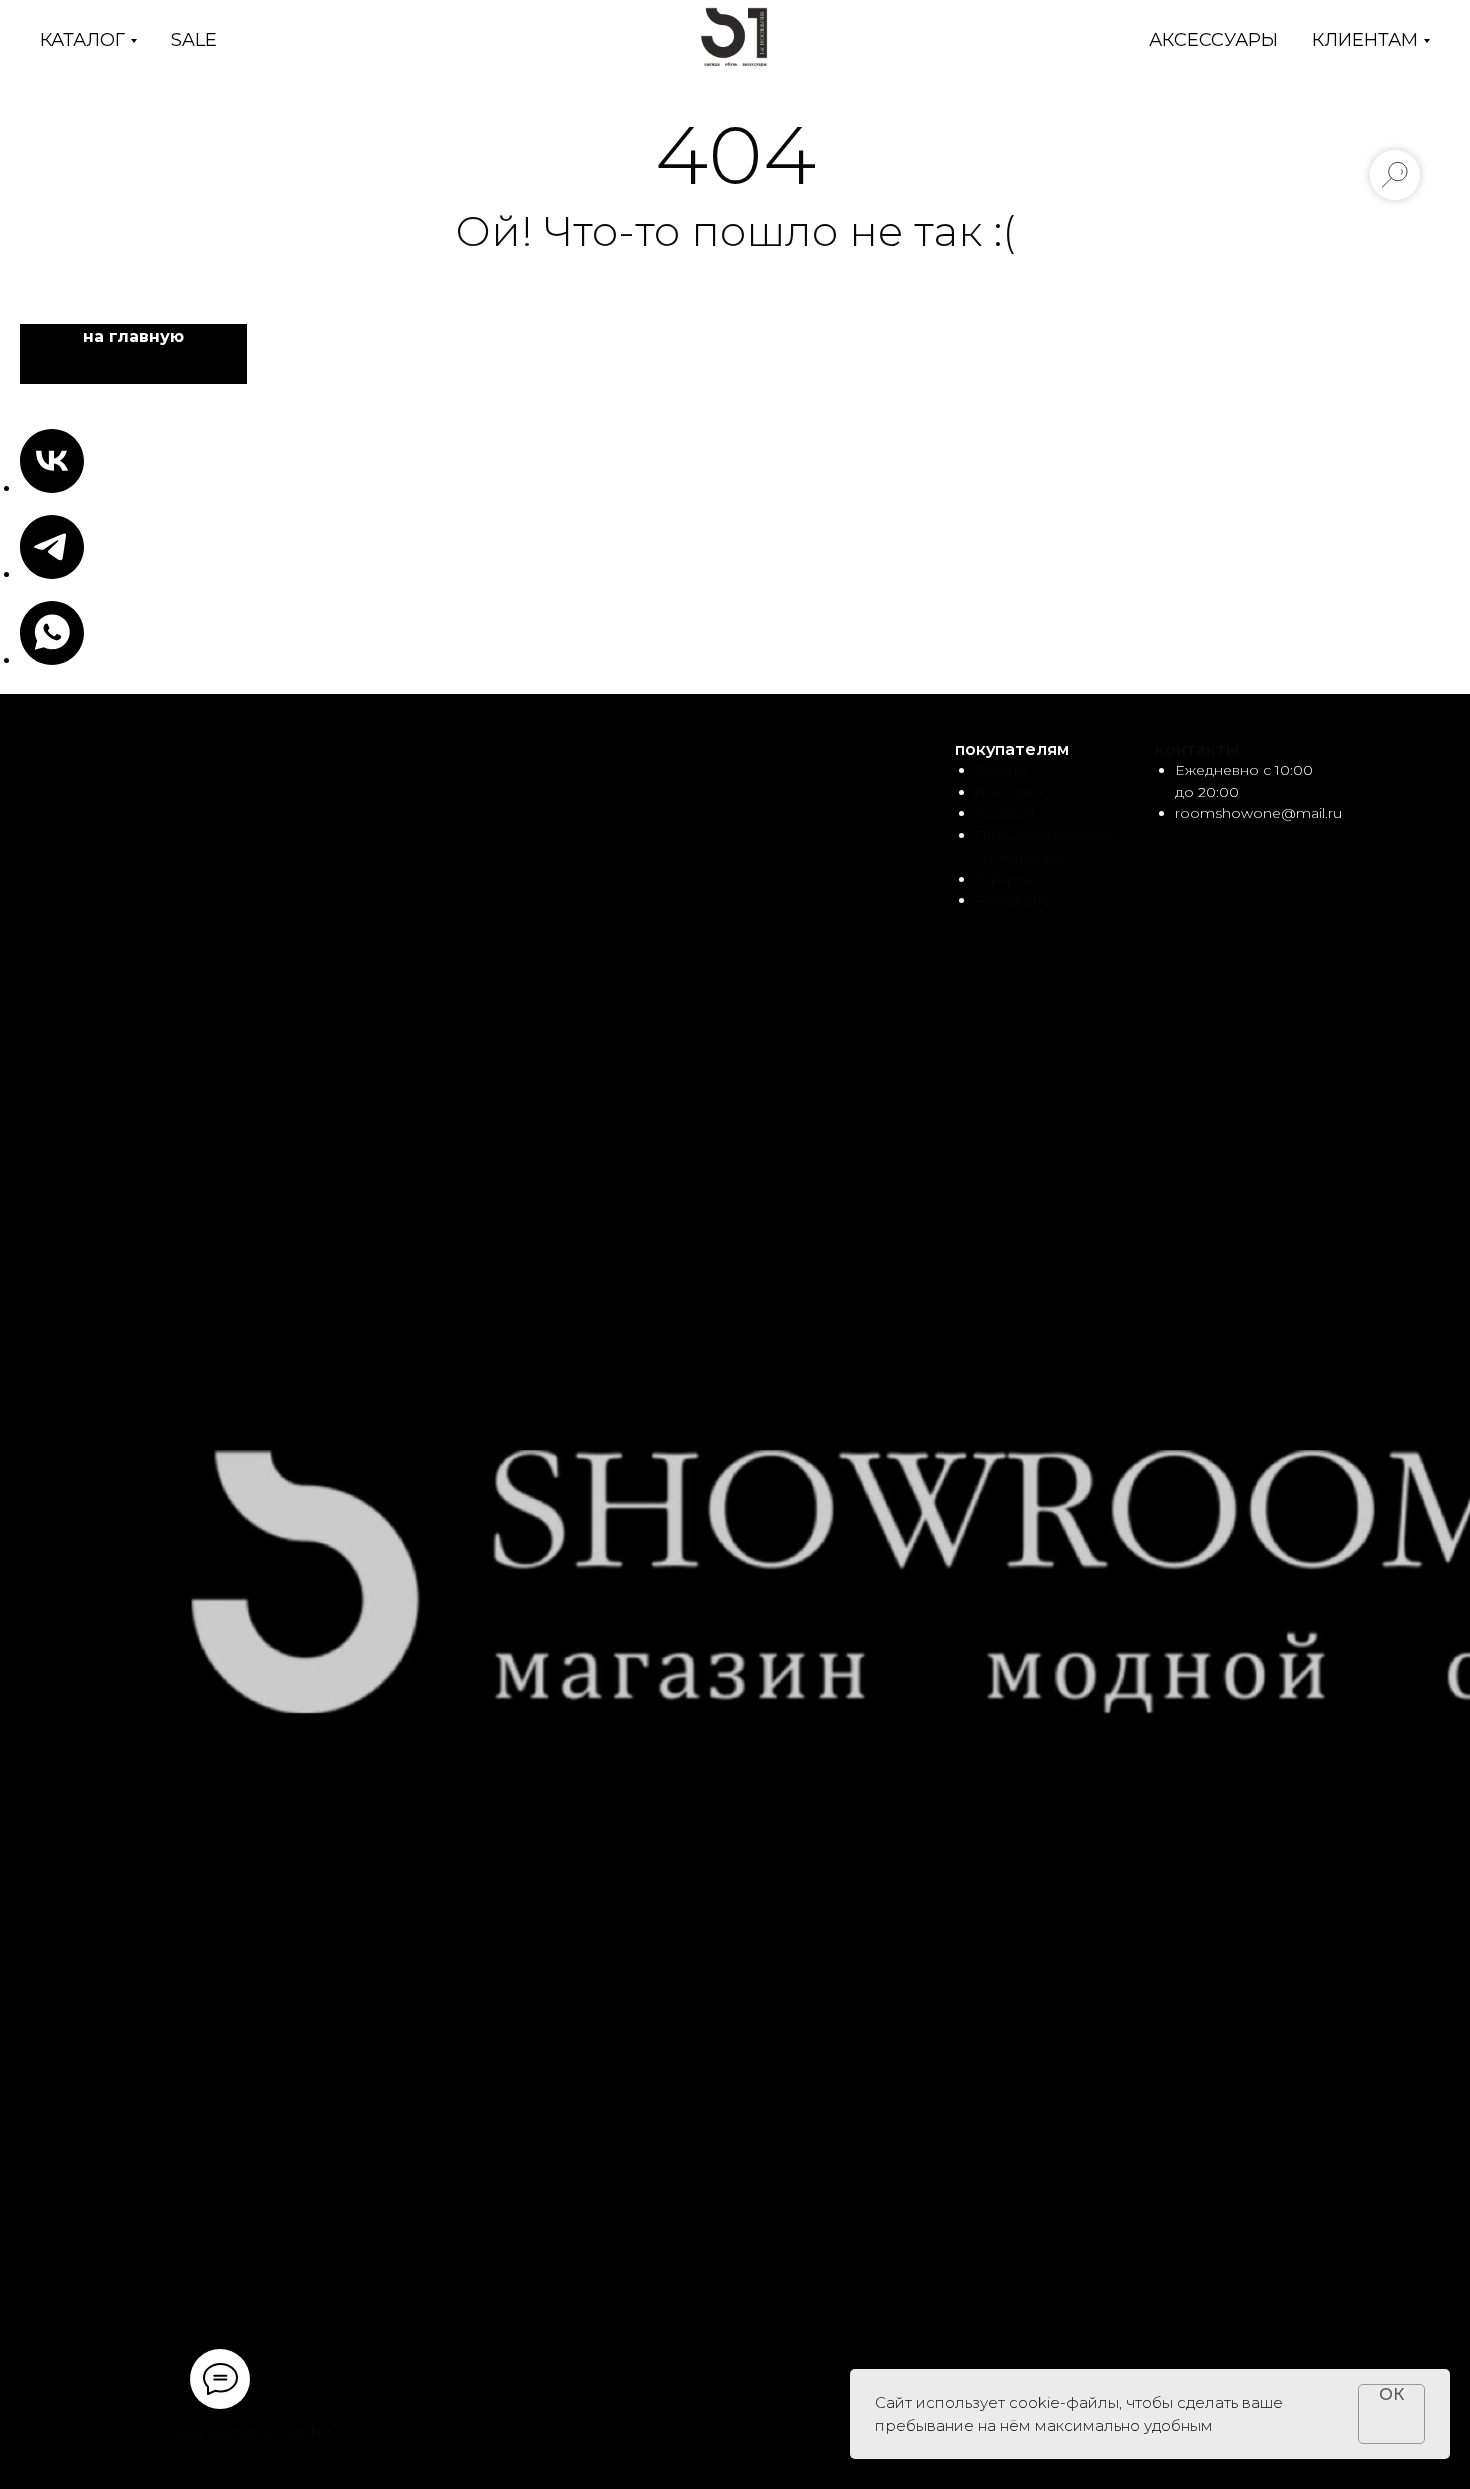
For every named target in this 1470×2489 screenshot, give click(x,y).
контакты (1197, 749)
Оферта (1003, 879)
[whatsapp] (52, 659)
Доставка (1009, 792)
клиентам (1365, 40)
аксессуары (1213, 40)
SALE (194, 40)
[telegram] (52, 573)
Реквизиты (1014, 900)
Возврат (1005, 813)
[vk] (52, 487)
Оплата (1001, 770)
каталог (82, 40)
